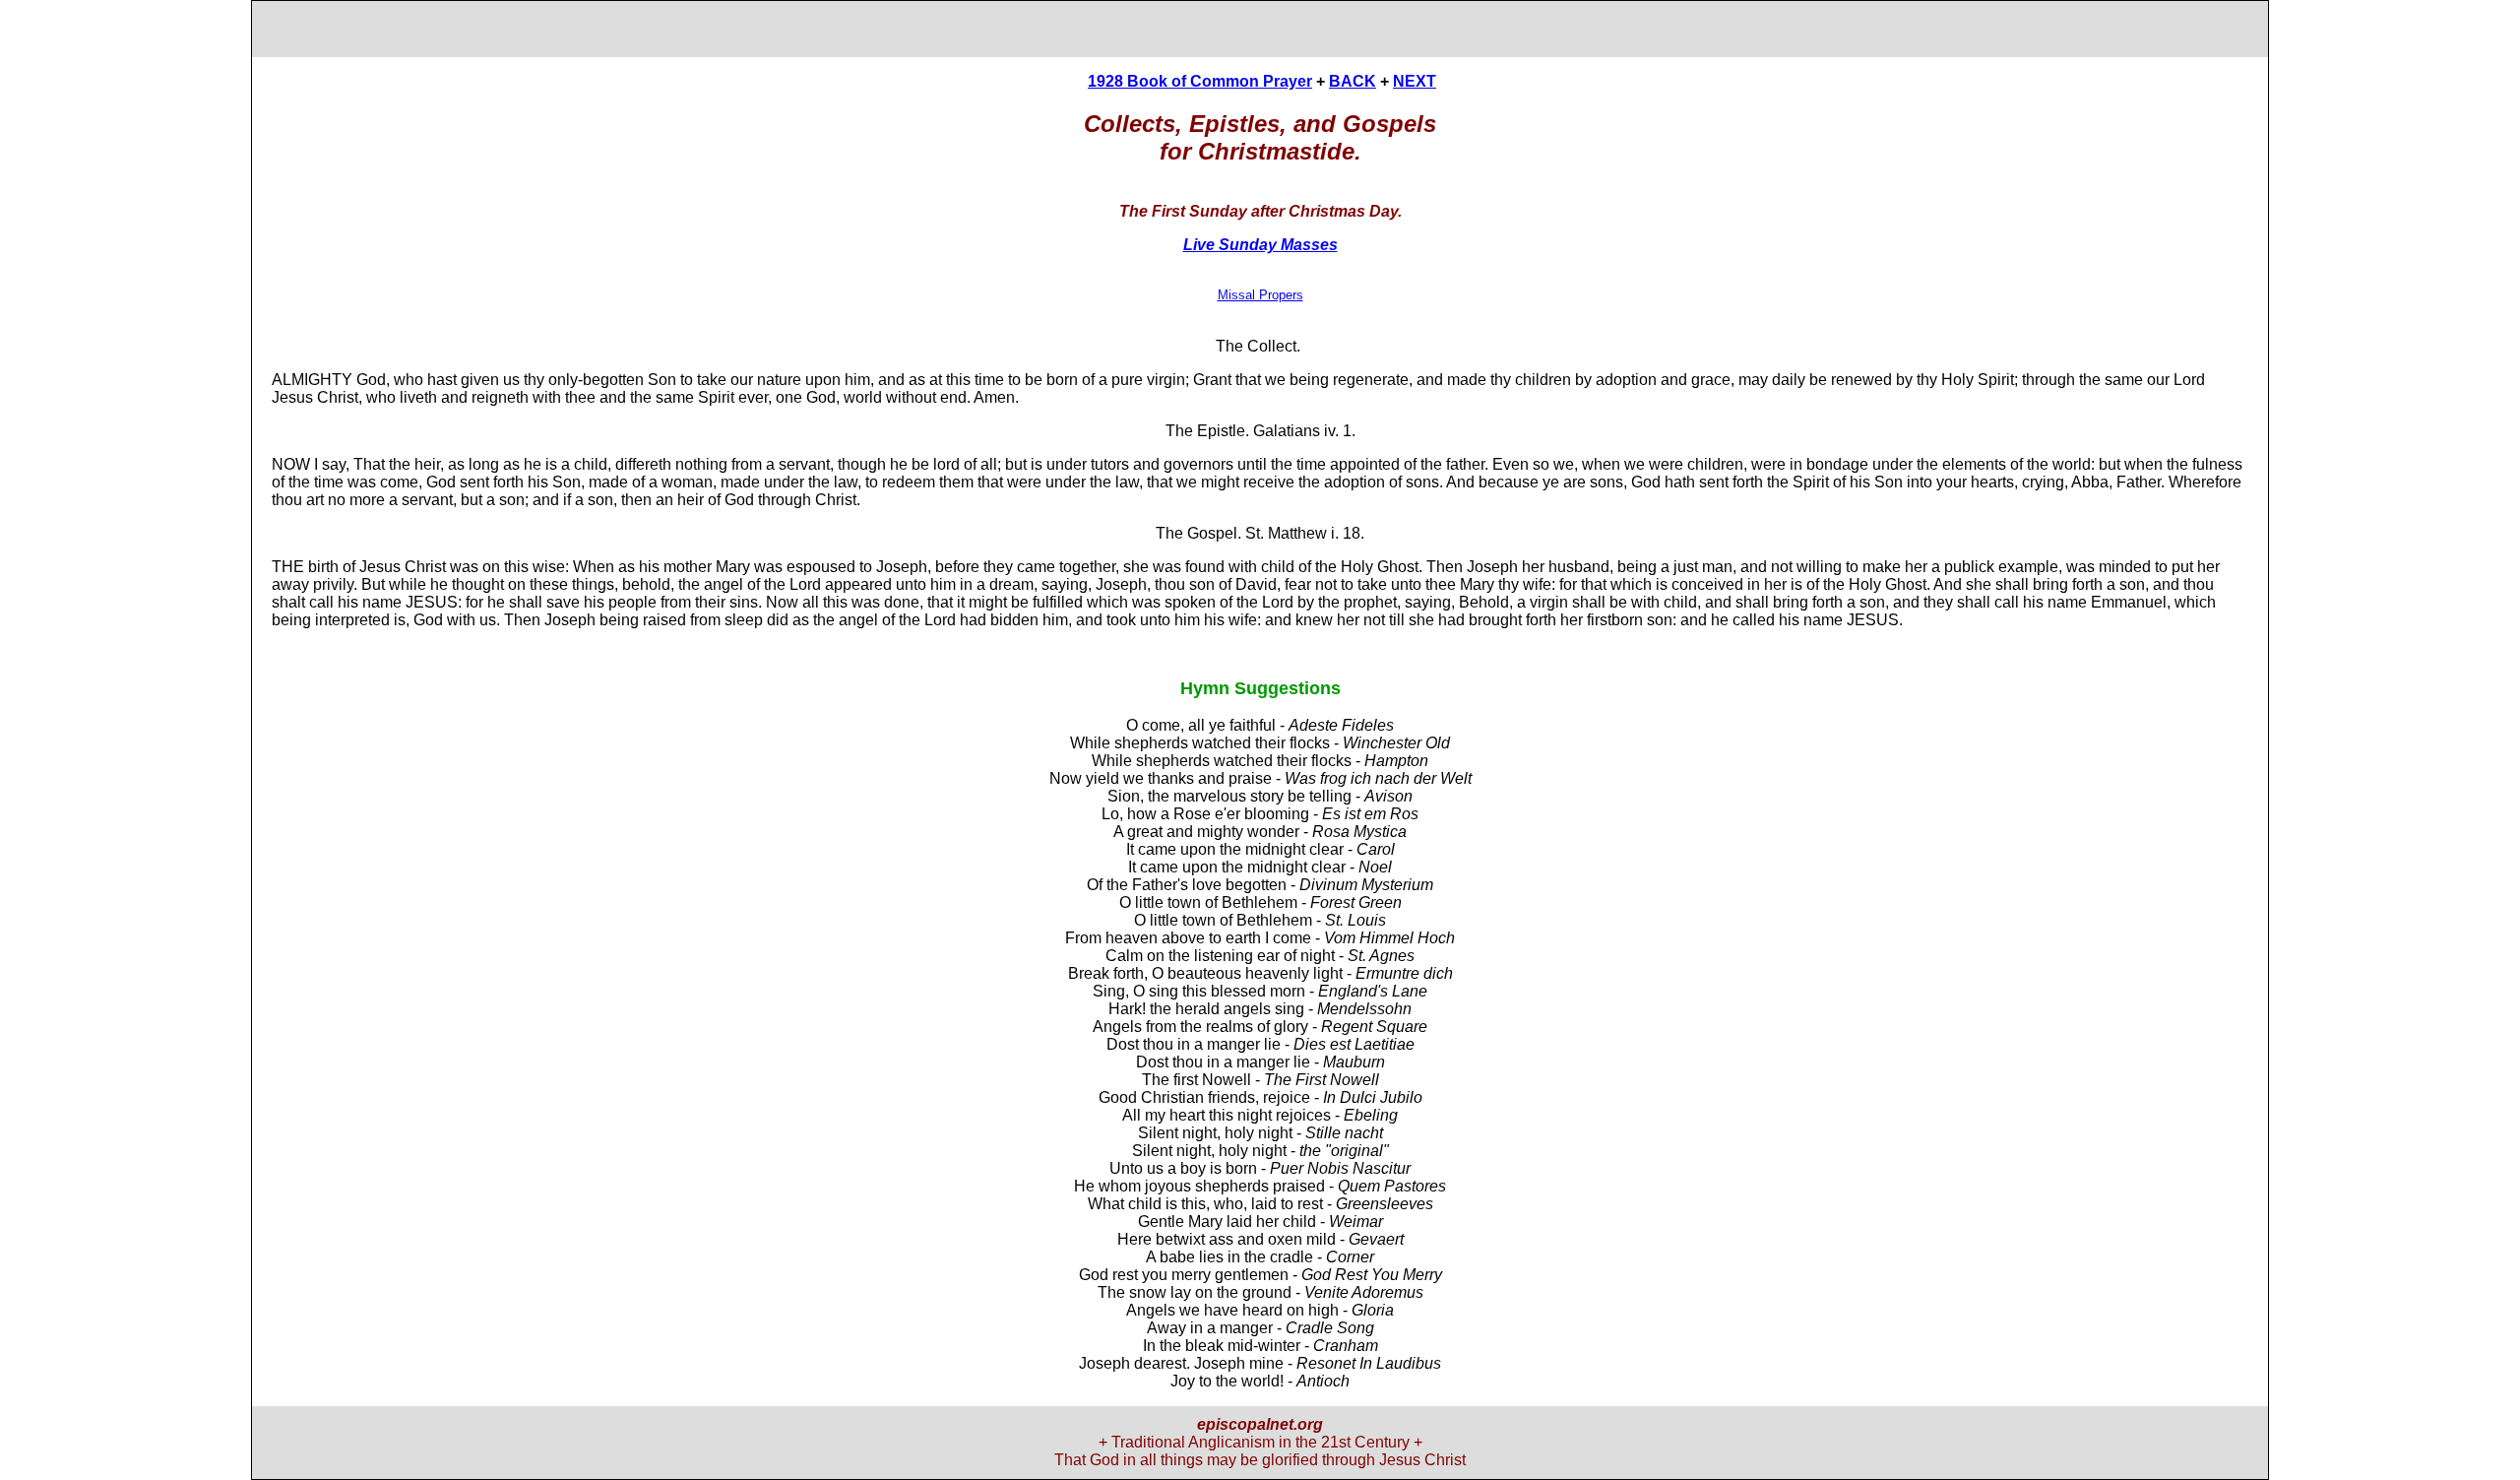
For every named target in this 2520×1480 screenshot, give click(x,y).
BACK (1353, 81)
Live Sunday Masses (1260, 245)
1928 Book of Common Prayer (1200, 81)
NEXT (1415, 81)
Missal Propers (1260, 295)
